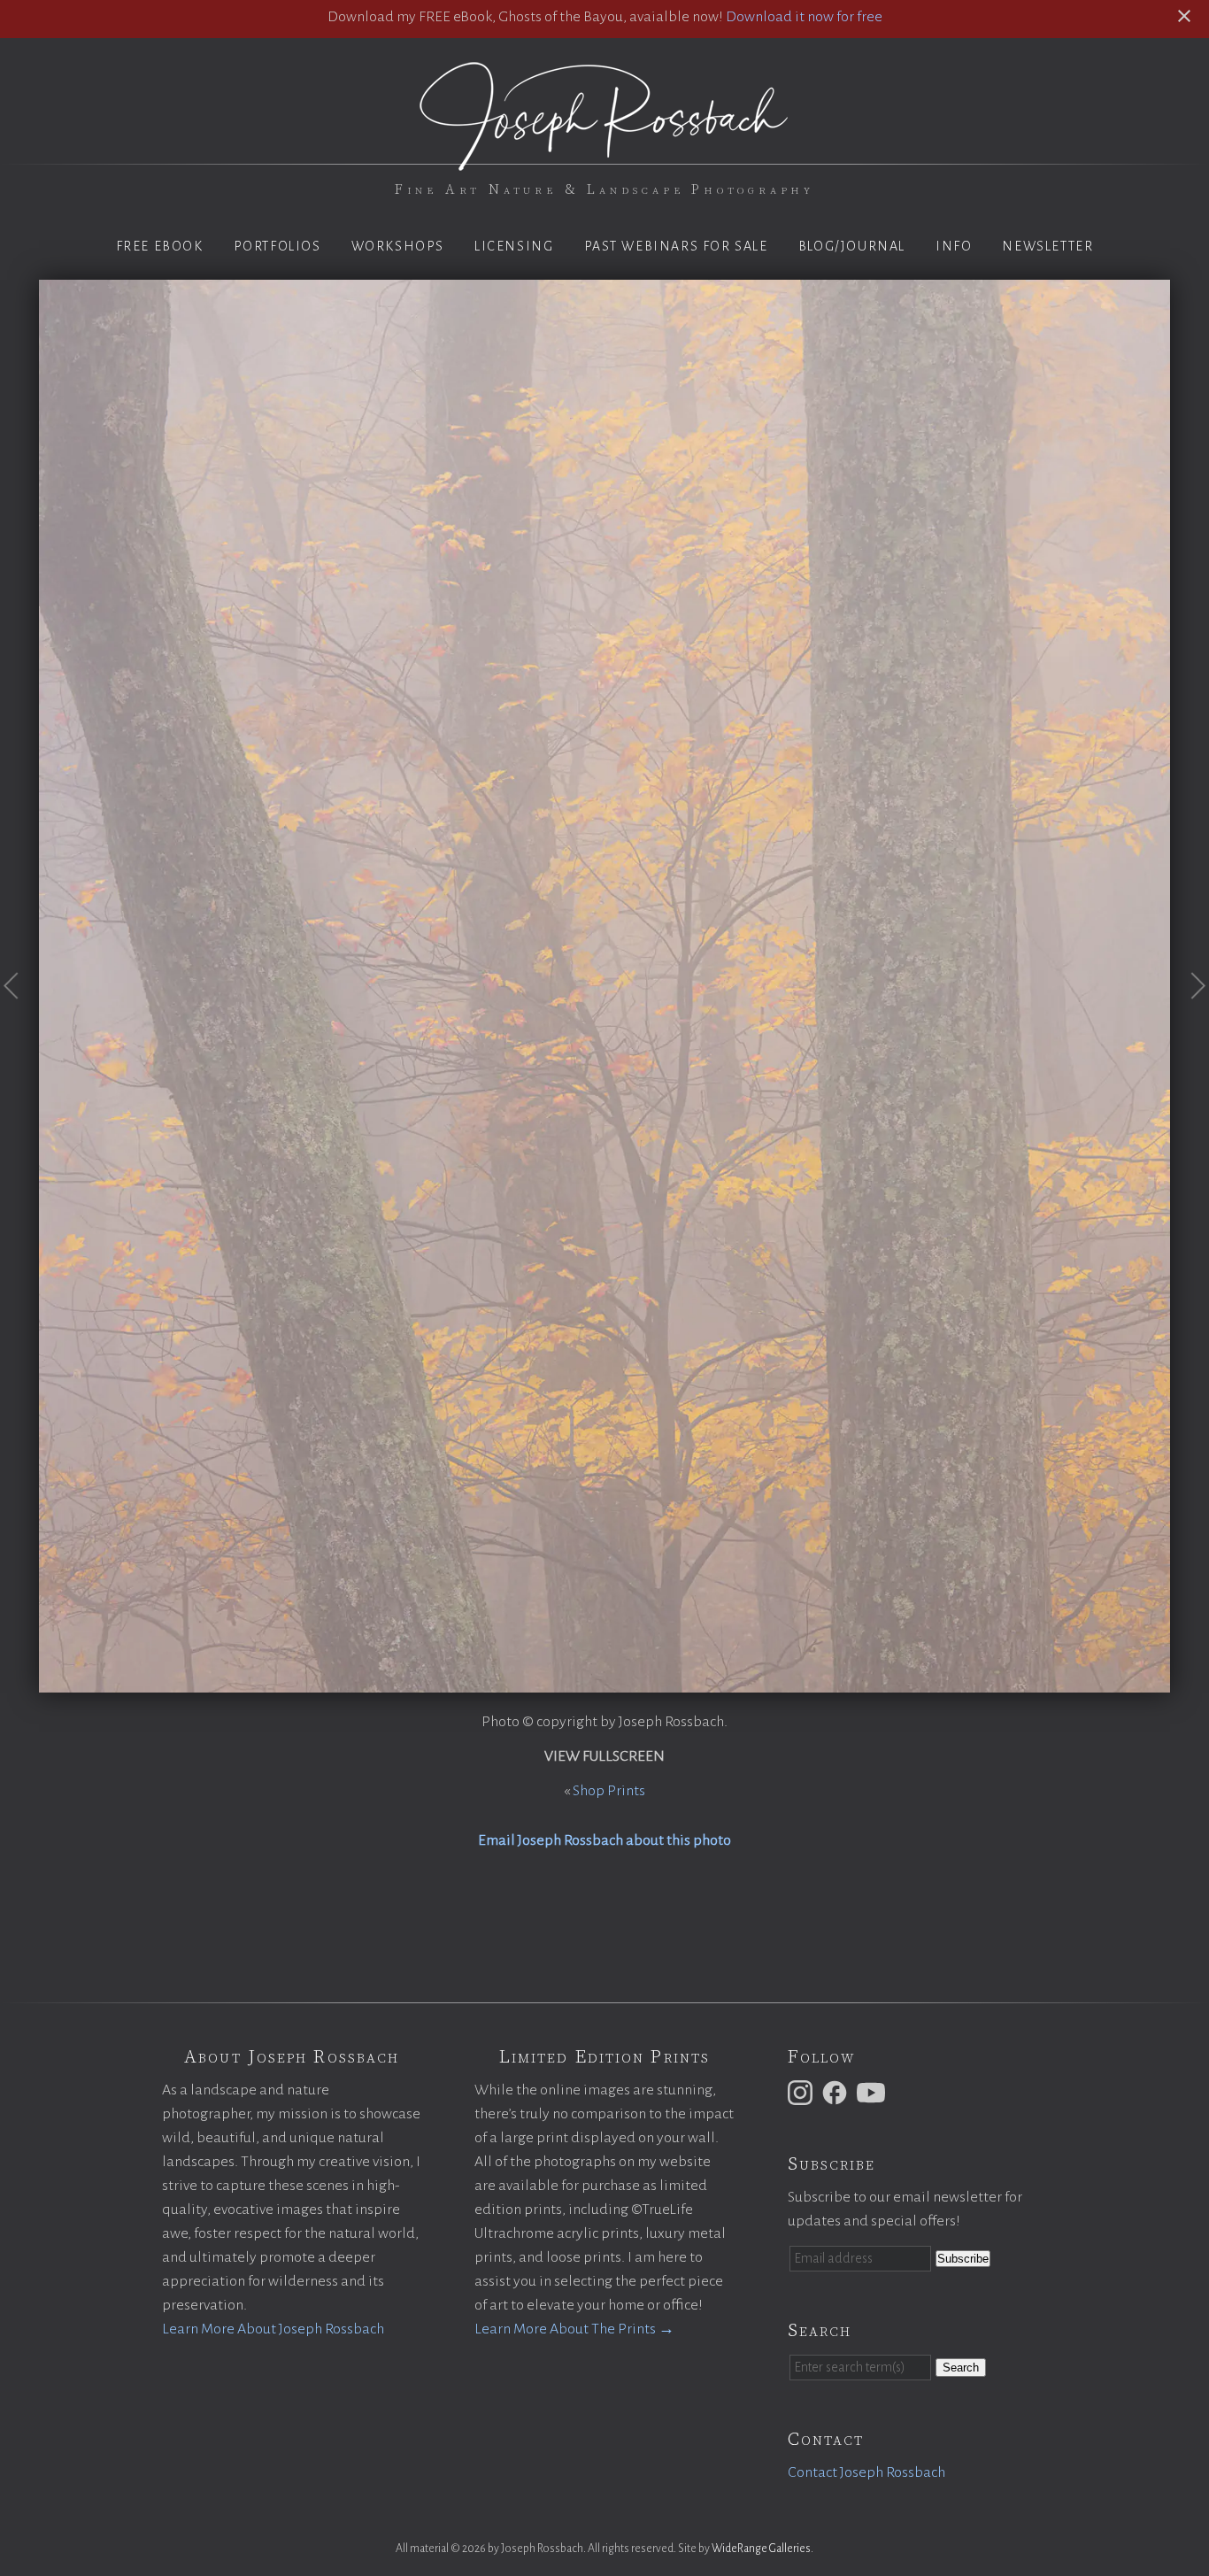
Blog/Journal (852, 246)
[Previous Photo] (19, 1022)
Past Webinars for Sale (676, 246)
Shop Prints (609, 1791)
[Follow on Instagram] (803, 2092)
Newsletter (1047, 246)
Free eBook (160, 246)
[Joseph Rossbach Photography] (604, 160)
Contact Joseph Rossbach (866, 2472)
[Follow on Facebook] (837, 2092)
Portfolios (277, 246)
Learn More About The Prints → (574, 2329)
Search (961, 2368)
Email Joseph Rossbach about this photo (604, 1840)
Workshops (398, 246)
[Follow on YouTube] (874, 2092)
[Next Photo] (1190, 1022)
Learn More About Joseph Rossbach (273, 2329)
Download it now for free (804, 17)
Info (954, 246)
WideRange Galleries (761, 2549)
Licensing (514, 246)
